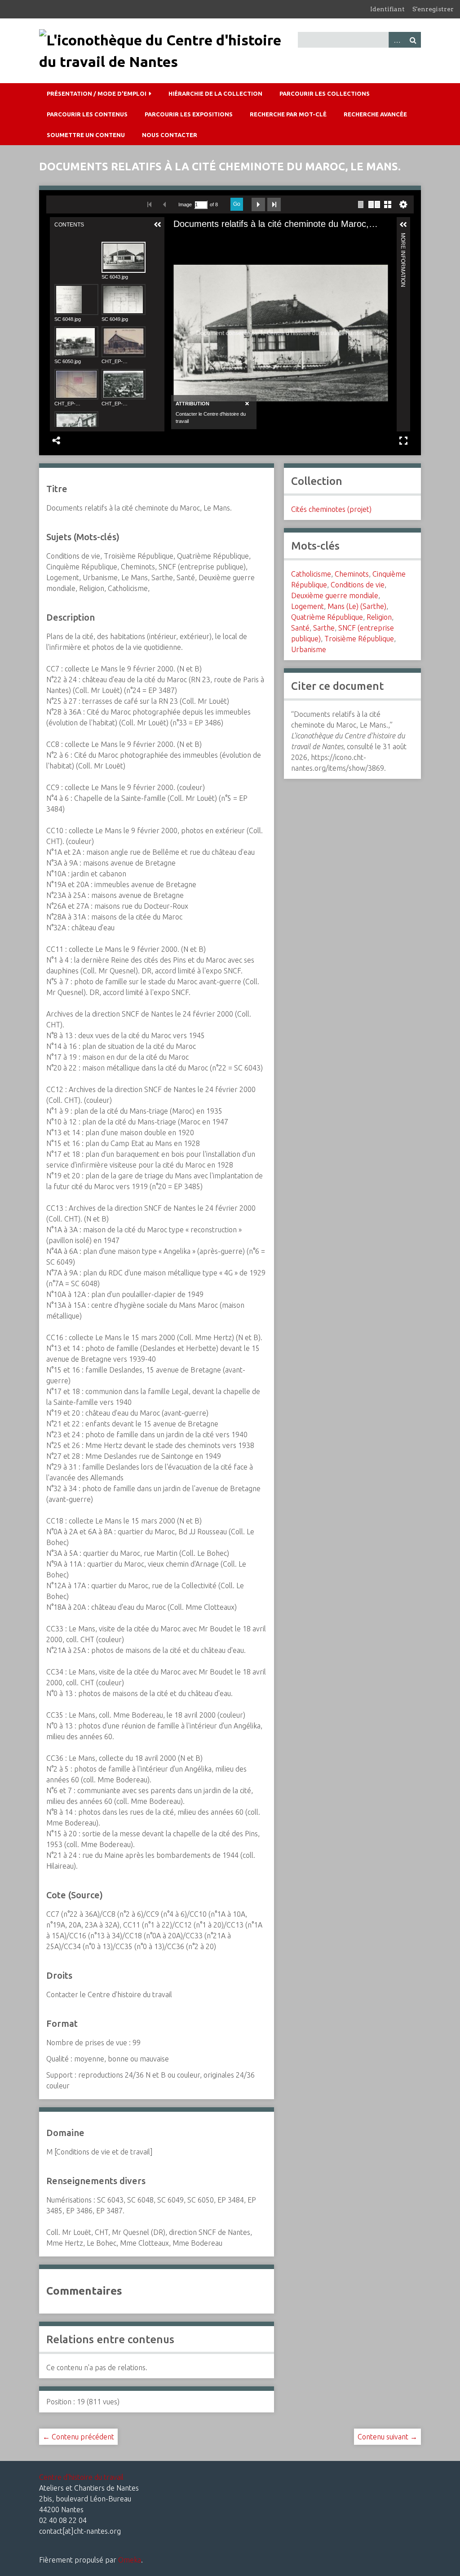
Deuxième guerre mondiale (335, 595)
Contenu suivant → (387, 2437)
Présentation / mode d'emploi (97, 93)
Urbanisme (309, 649)
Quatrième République (327, 617)
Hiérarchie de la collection (215, 93)
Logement (307, 606)
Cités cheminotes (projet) (331, 509)
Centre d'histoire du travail (81, 2477)
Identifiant (387, 9)
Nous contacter (170, 135)
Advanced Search (397, 40)
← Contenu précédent (78, 2437)
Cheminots (352, 574)
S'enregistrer (433, 9)
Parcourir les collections (325, 93)
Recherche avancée (375, 114)
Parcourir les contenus (87, 114)
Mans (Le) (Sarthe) (357, 606)
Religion (379, 617)
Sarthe (324, 628)
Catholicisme (311, 574)
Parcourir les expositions (189, 114)
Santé (300, 628)
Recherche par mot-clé (288, 114)
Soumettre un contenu (86, 135)
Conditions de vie (358, 585)
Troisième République (359, 639)
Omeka (130, 2560)
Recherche (413, 40)
